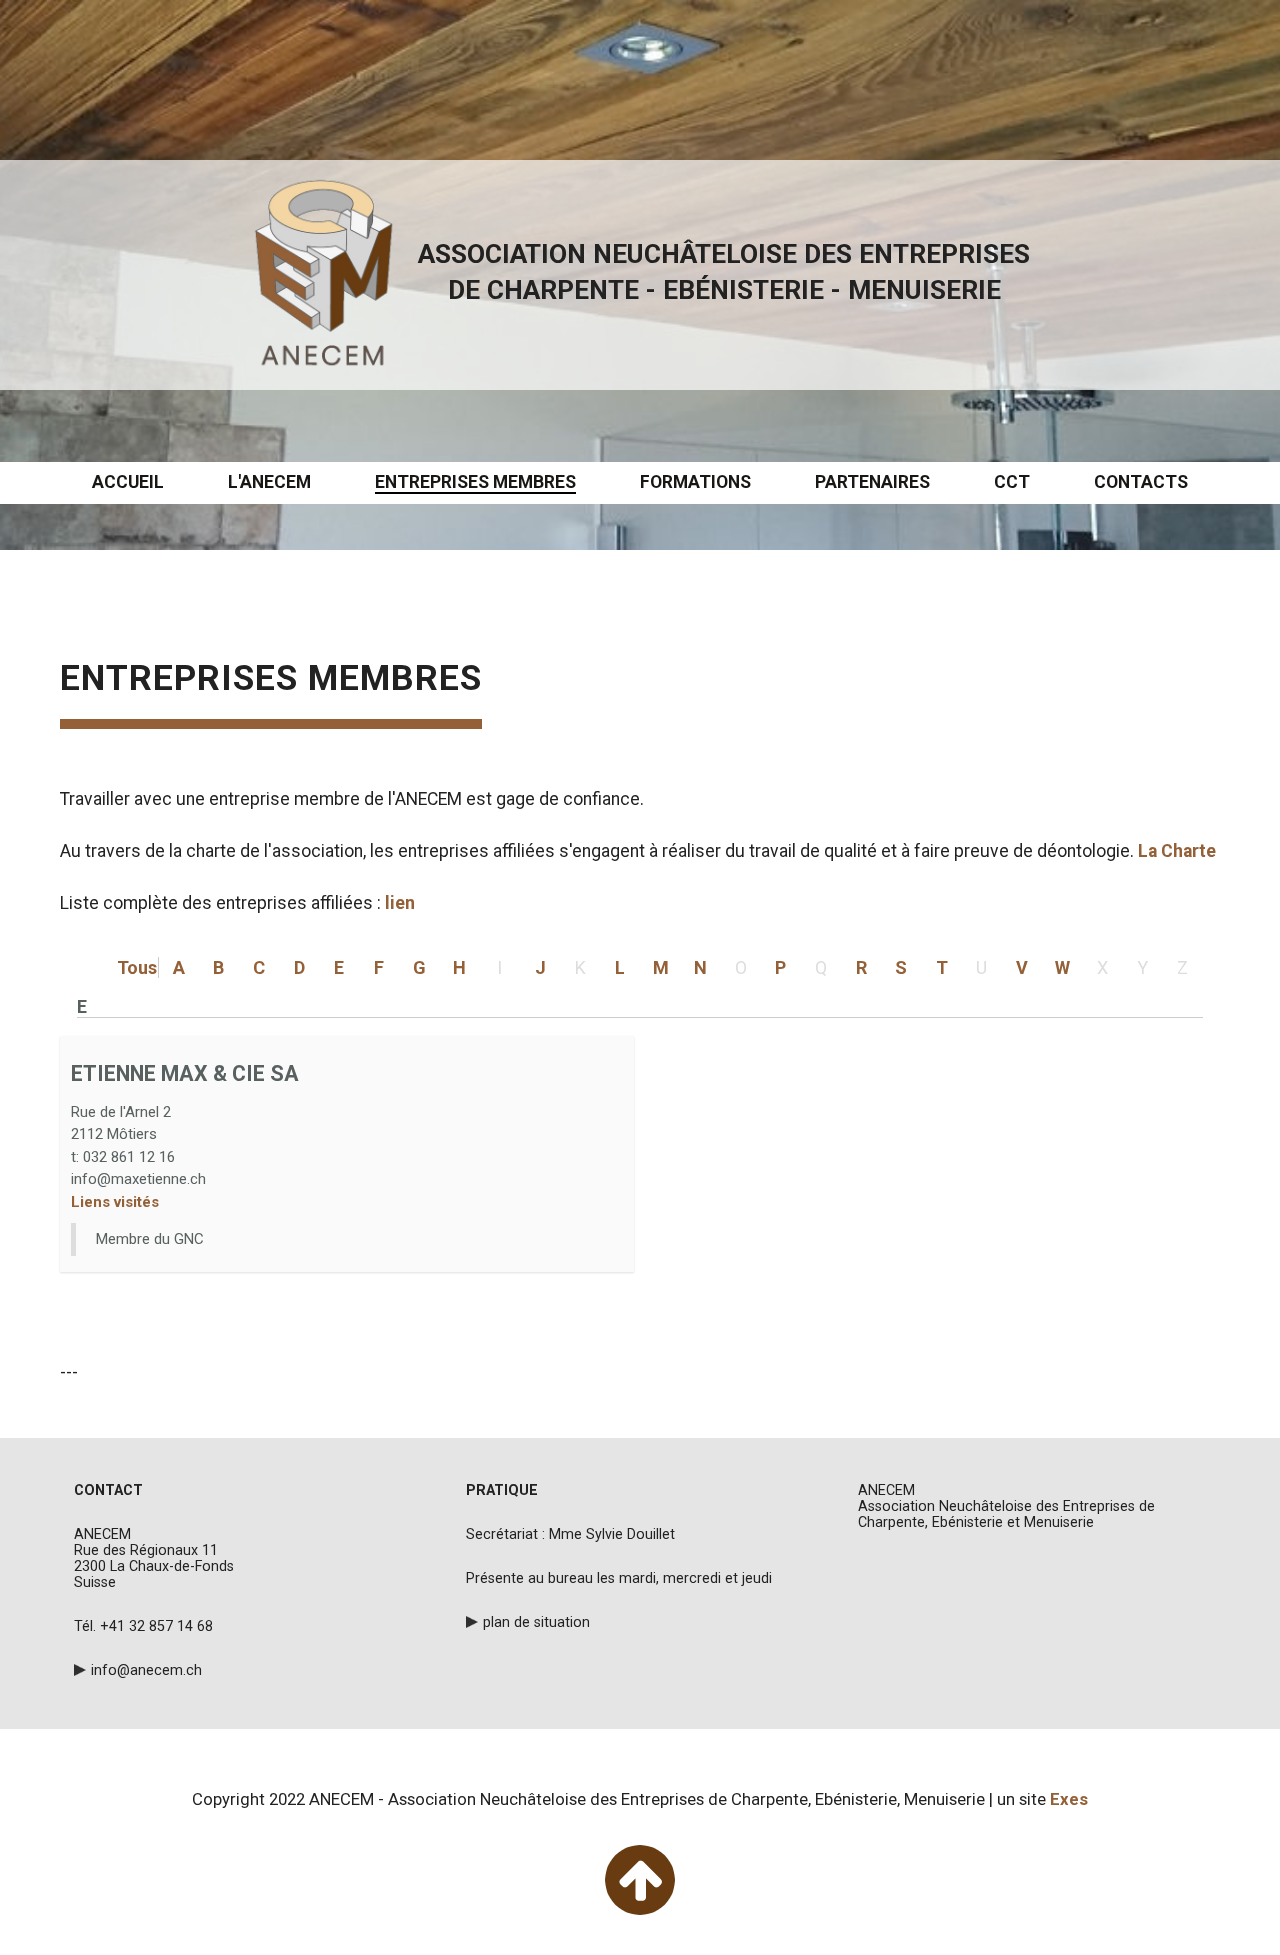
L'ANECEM (269, 482)
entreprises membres (475, 482)
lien (400, 903)
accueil (128, 482)
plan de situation (536, 1622)
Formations (695, 482)
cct (1012, 482)
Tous (137, 967)
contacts (1141, 482)
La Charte (1179, 851)
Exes (1069, 1799)
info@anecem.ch (146, 1670)
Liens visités (115, 1202)
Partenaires (872, 482)
